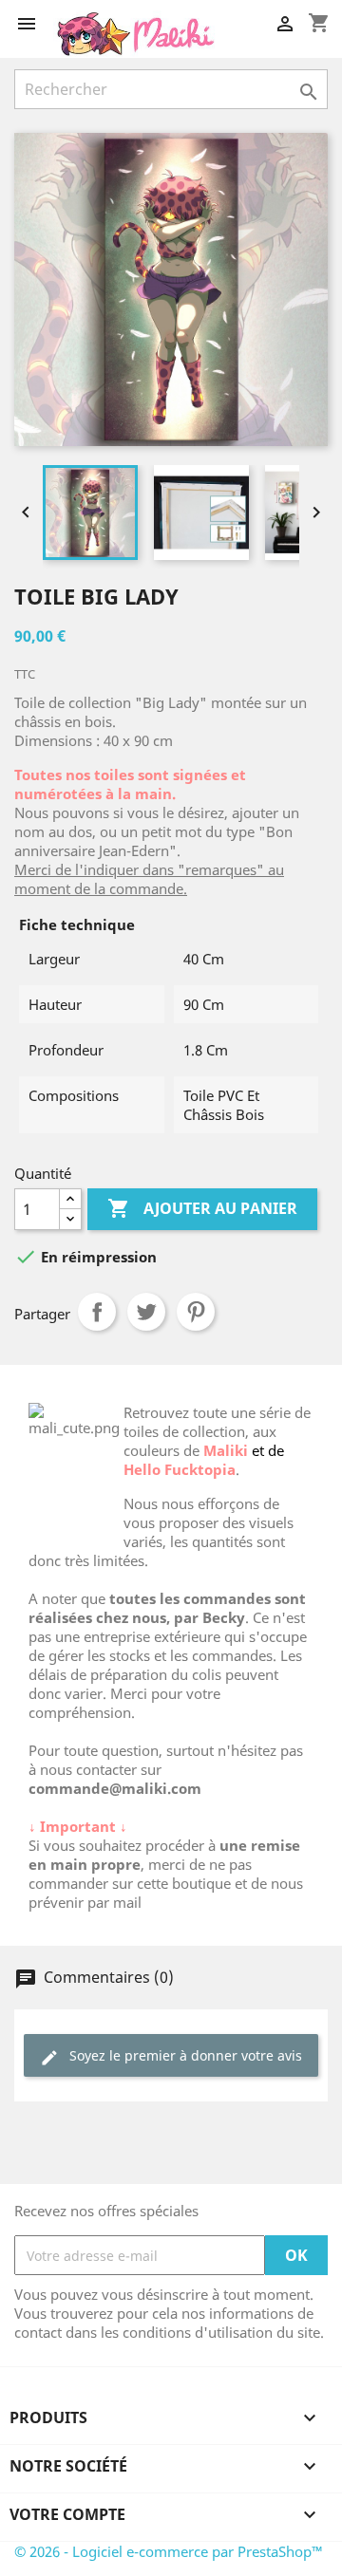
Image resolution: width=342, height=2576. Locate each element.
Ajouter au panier (202, 1208)
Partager (97, 1312)
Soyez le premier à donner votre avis (171, 2056)
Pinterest (196, 1312)
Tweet (146, 1312)
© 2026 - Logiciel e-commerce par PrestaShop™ (169, 2551)
